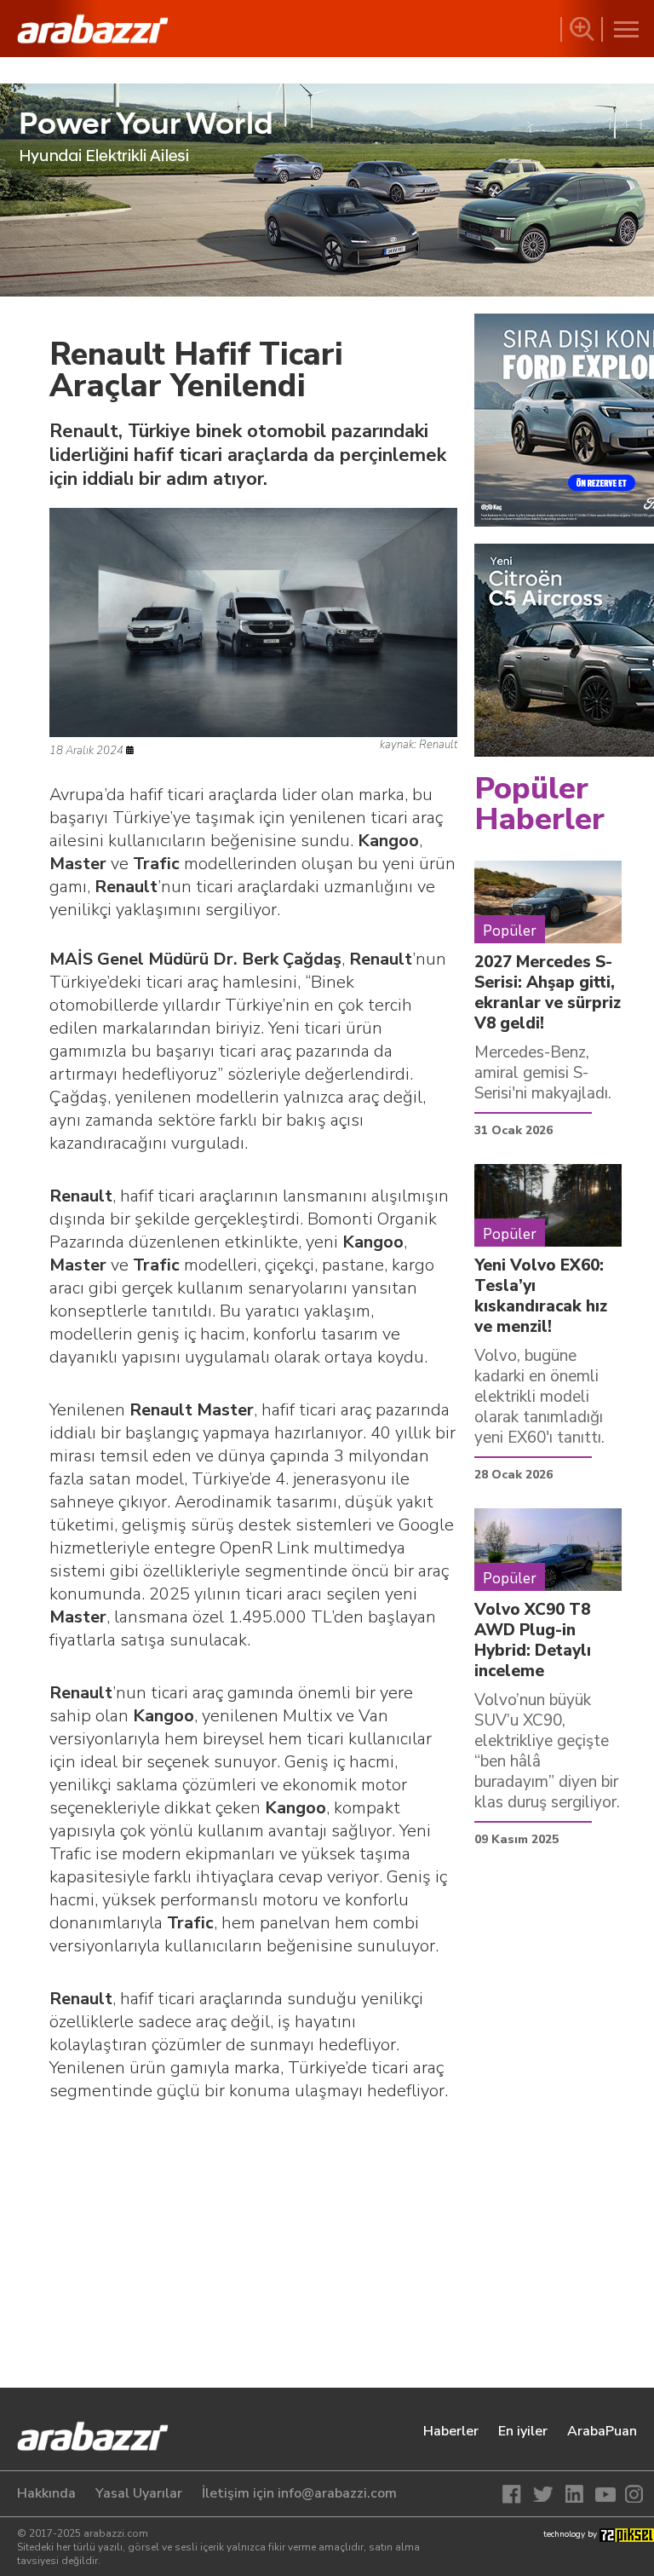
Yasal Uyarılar (139, 2493)
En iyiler (523, 2431)
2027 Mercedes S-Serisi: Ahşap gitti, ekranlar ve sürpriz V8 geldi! (548, 993)
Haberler (451, 2431)
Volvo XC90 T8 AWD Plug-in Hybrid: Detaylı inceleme (533, 1640)
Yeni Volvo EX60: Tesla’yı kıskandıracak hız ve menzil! (541, 1296)
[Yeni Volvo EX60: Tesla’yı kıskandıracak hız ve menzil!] (548, 1205)
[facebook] (516, 2494)
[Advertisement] (253, 2251)
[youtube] (603, 2494)
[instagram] (632, 2494)
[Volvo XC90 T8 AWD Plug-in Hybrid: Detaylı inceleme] (548, 1549)
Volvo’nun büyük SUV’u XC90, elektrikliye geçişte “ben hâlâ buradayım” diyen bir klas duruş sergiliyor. (547, 1751)
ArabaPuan (602, 2431)
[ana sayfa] (81, 2438)
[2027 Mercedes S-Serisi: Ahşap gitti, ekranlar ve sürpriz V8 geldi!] (548, 902)
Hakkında (46, 2493)
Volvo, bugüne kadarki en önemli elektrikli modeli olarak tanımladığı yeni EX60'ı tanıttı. (539, 1397)
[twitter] (545, 2494)
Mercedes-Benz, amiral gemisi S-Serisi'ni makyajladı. (543, 1073)
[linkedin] (574, 2494)
